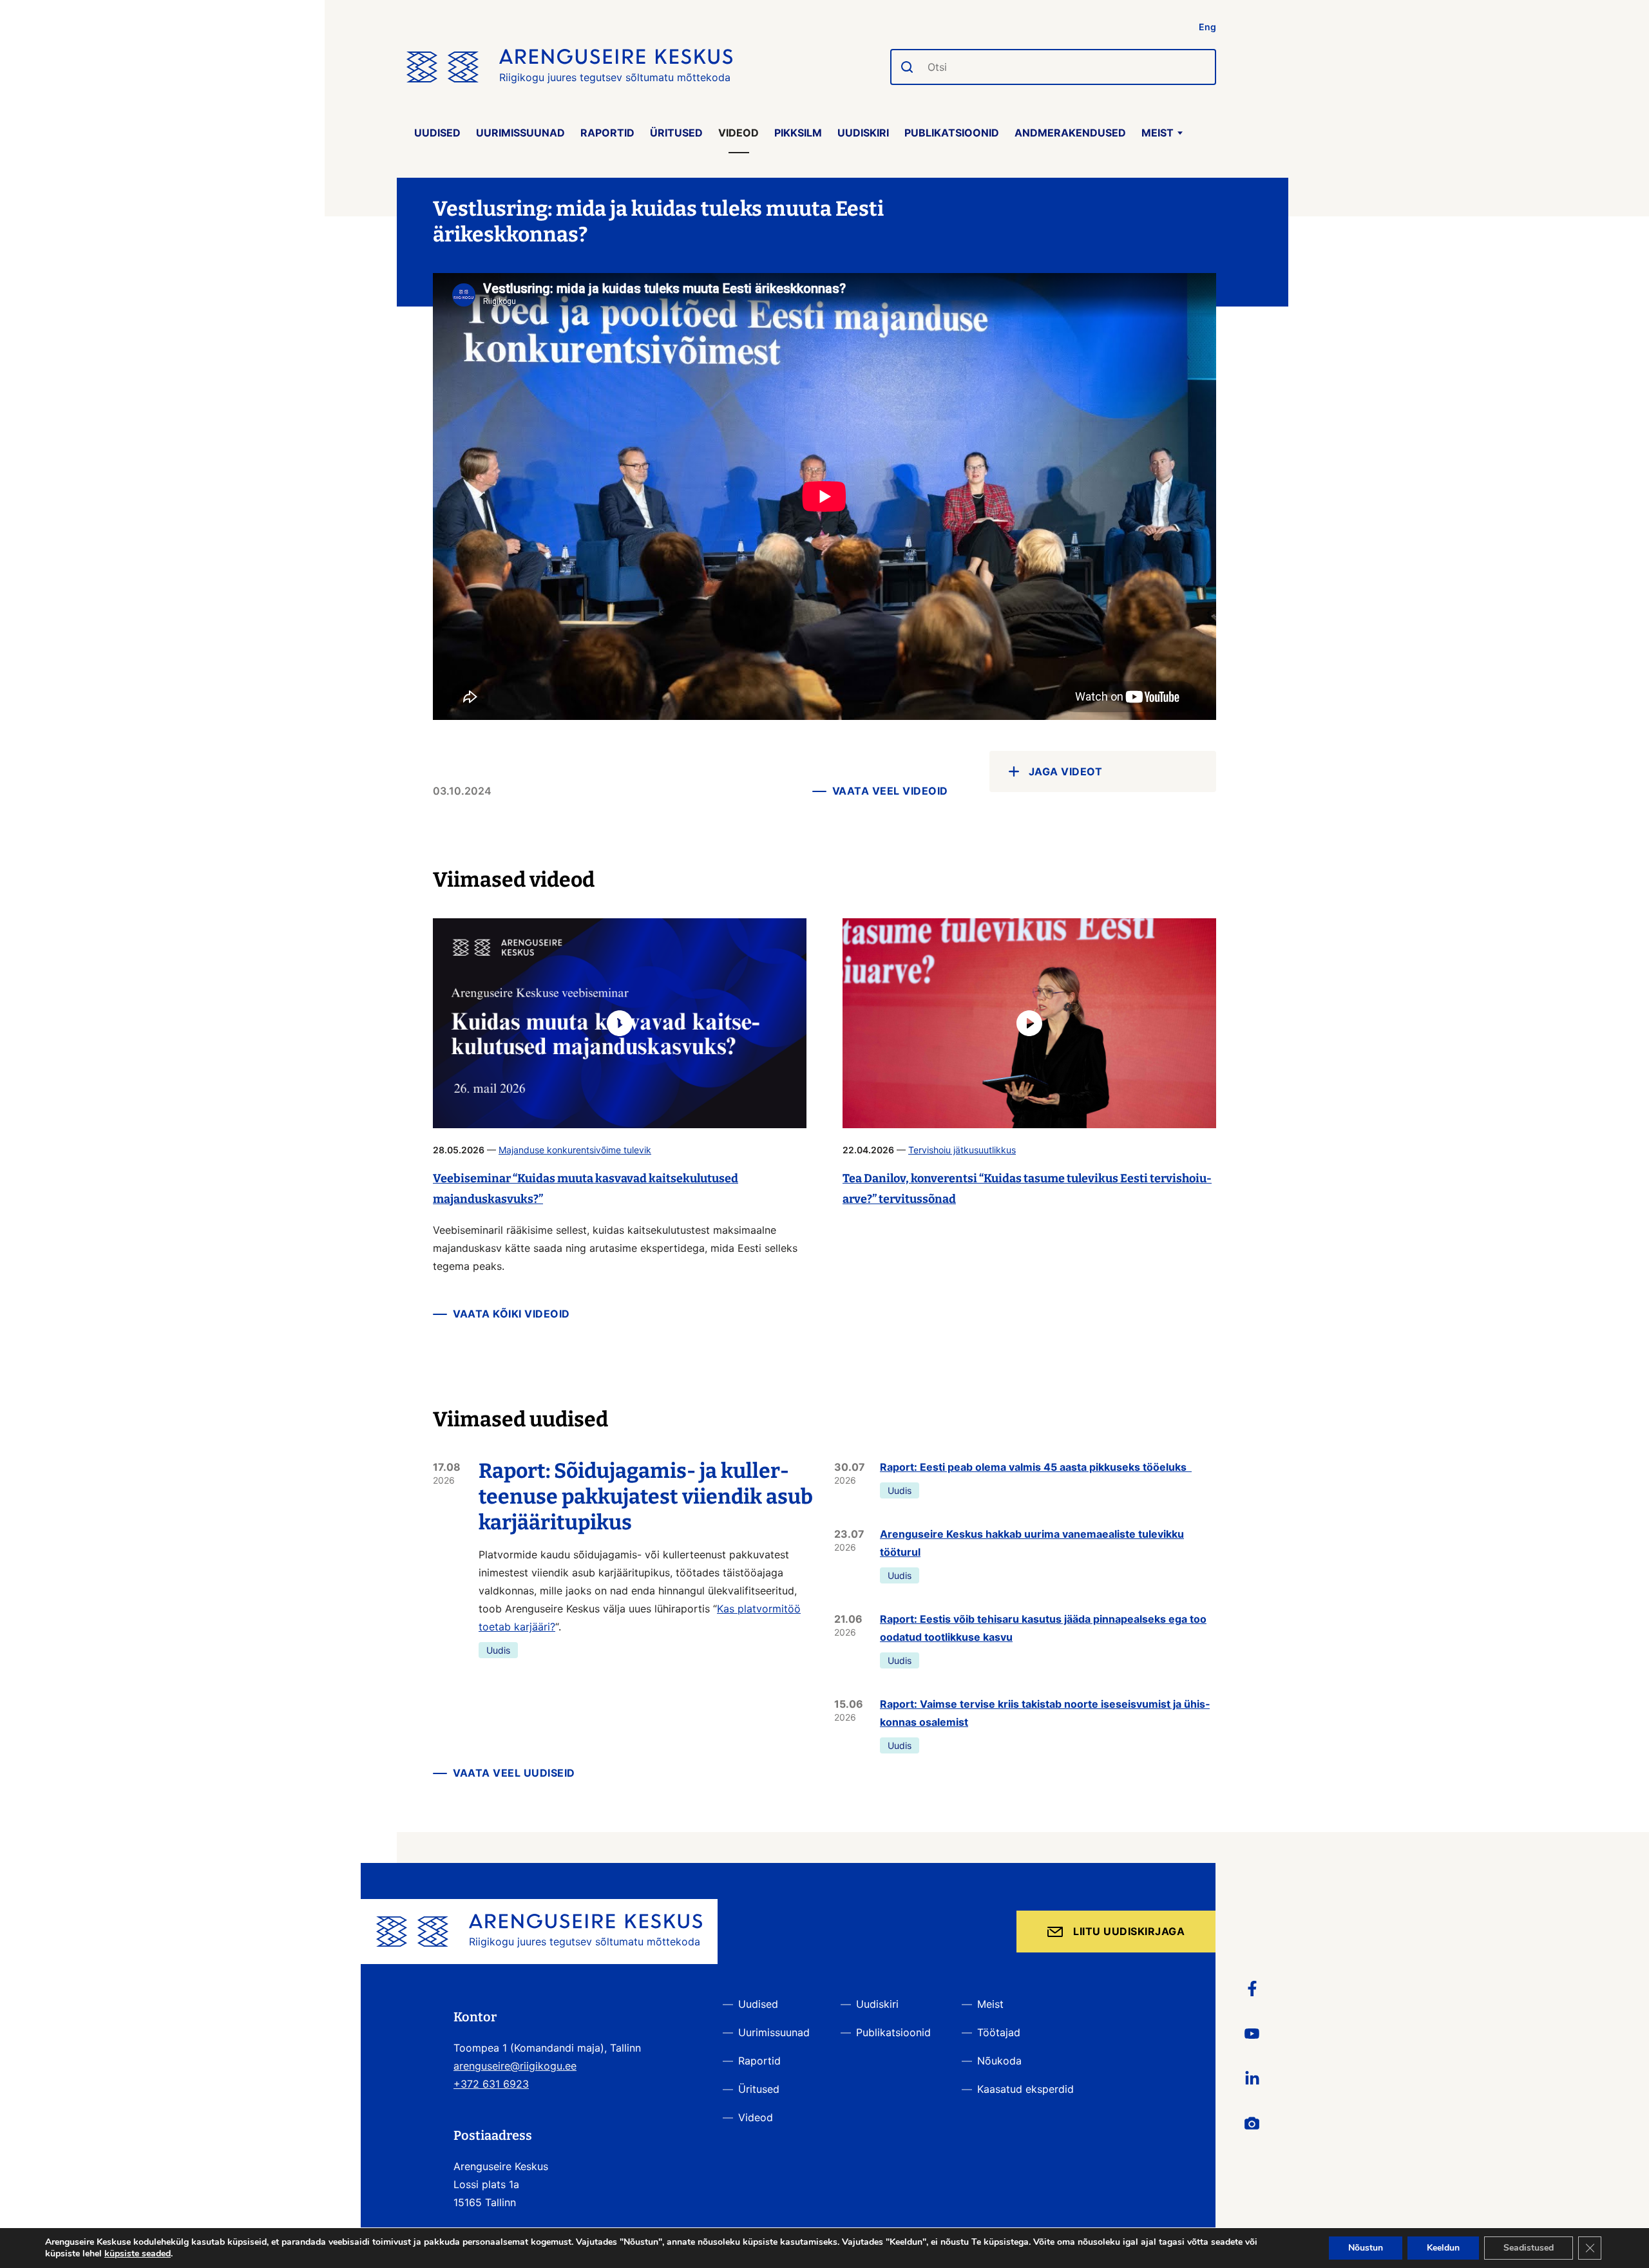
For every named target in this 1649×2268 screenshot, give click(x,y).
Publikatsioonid (952, 133)
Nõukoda (999, 2061)
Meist (1158, 133)
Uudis (498, 1650)
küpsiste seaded (138, 2254)
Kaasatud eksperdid (1025, 2089)
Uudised (437, 133)
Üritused (676, 133)
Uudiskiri (863, 133)
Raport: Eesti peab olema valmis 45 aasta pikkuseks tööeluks (1036, 1467)
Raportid (607, 133)
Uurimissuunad (520, 133)
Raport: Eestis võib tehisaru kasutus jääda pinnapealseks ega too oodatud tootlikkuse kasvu (1043, 1628)
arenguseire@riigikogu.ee (515, 2066)
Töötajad (999, 2032)
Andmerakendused (1070, 133)
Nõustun (1366, 2248)
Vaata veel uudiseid (514, 1773)
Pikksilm (798, 133)
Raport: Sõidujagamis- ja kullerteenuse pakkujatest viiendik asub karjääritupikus (646, 1497)
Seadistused (1529, 2248)
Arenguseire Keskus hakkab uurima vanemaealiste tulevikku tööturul (1032, 1543)
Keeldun (1443, 2248)
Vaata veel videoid (890, 791)
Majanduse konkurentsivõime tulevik (575, 1150)
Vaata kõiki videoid (511, 1314)
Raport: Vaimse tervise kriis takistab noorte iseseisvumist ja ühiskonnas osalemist (1045, 1713)
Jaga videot (1066, 771)
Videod (739, 133)
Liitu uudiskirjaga (1129, 1931)
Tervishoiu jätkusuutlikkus (962, 1150)
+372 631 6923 (491, 2084)
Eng (1207, 27)
